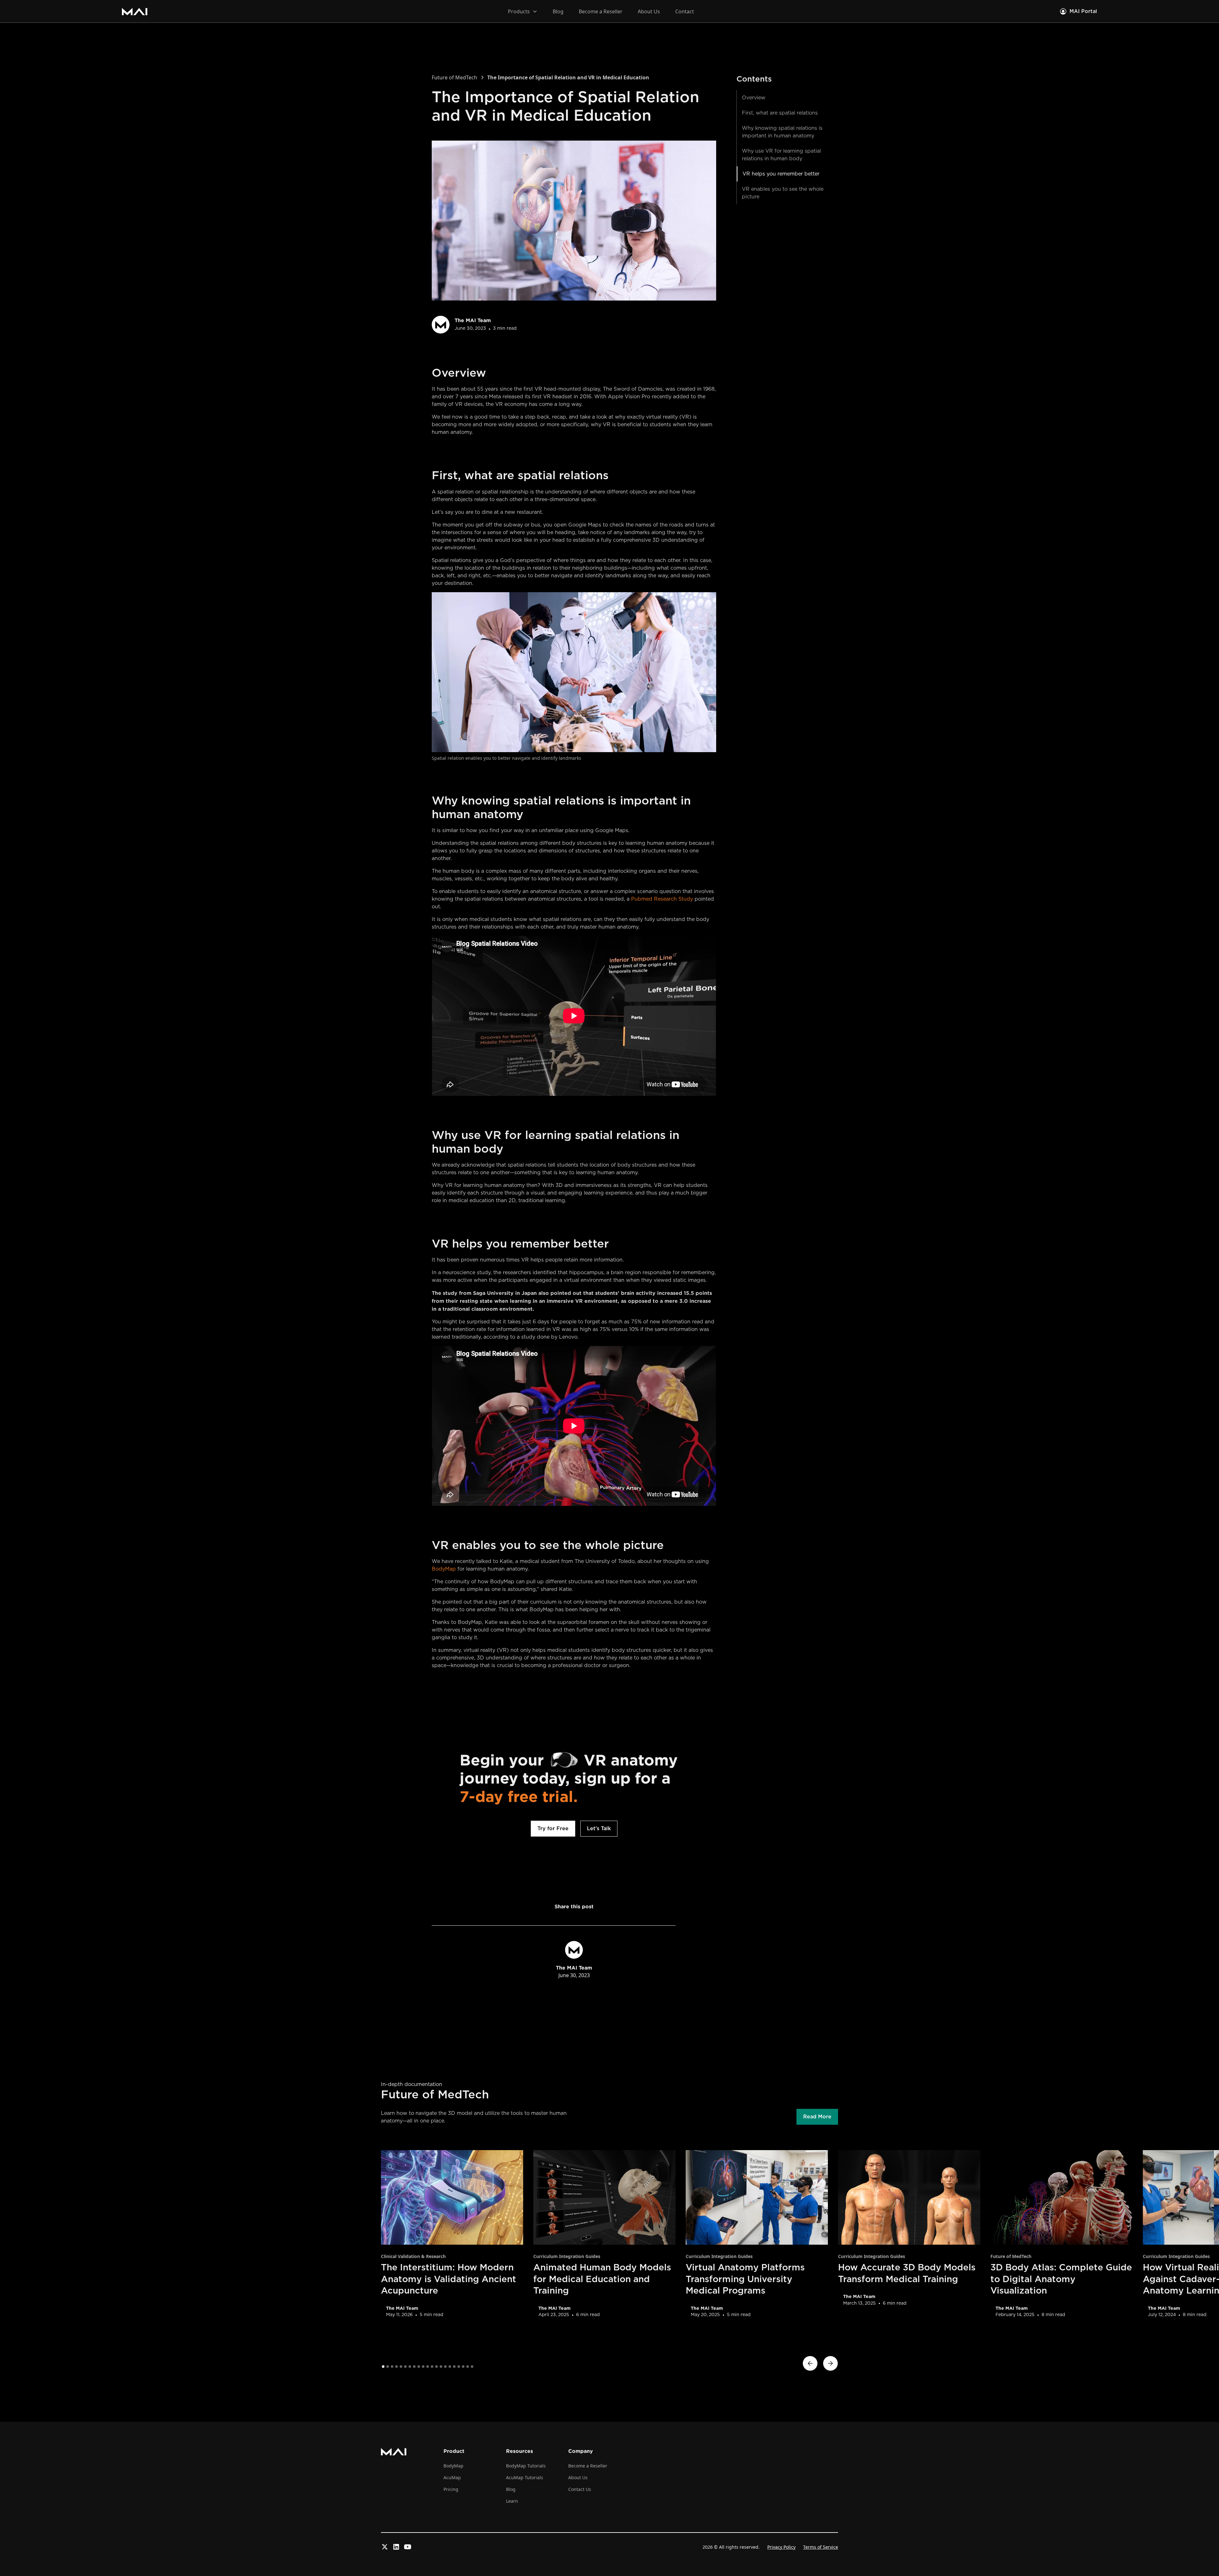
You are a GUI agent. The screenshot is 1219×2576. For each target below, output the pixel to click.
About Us (649, 11)
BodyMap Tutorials (526, 2466)
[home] (135, 11)
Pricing (451, 2489)
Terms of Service (821, 2547)
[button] (523, 11)
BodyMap (444, 1569)
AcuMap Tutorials (525, 2477)
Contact (685, 11)
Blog (558, 11)
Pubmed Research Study (662, 899)
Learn (512, 2501)
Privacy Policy (781, 2547)
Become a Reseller (601, 11)
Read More (817, 2117)
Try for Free (553, 1829)
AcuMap (452, 2477)
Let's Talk (599, 1829)
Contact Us (580, 2489)
